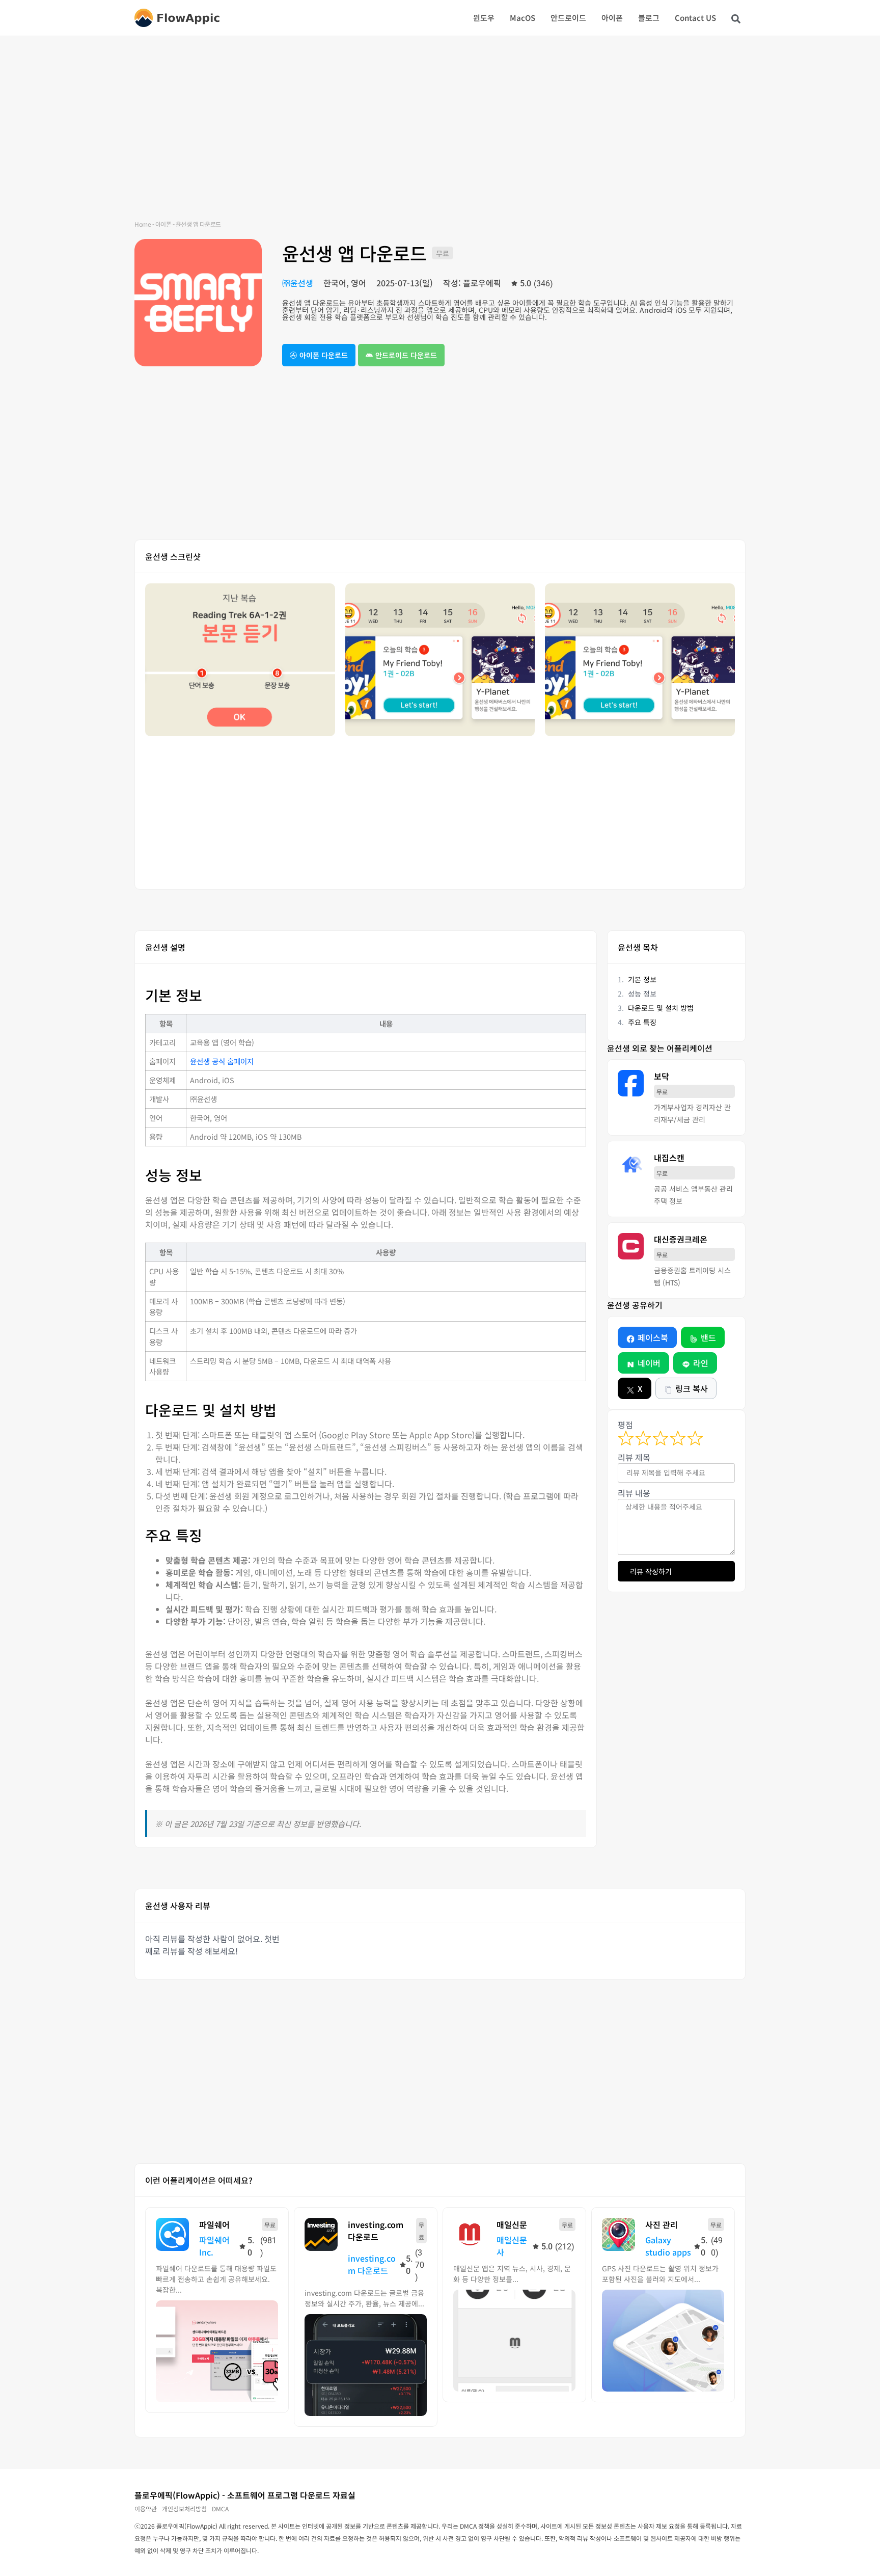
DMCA (220, 2508)
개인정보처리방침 (184, 2508)
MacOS (522, 18)
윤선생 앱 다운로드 (354, 253)
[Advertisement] (440, 138)
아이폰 (612, 18)
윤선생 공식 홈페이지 (222, 1061)
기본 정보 (642, 979)
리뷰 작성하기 (651, 1571)
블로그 (649, 18)
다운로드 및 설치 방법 (661, 1008)
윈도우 (484, 18)
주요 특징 (642, 1022)
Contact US (695, 18)
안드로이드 (568, 18)
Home (143, 224)
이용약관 (146, 2508)
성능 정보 (642, 994)
